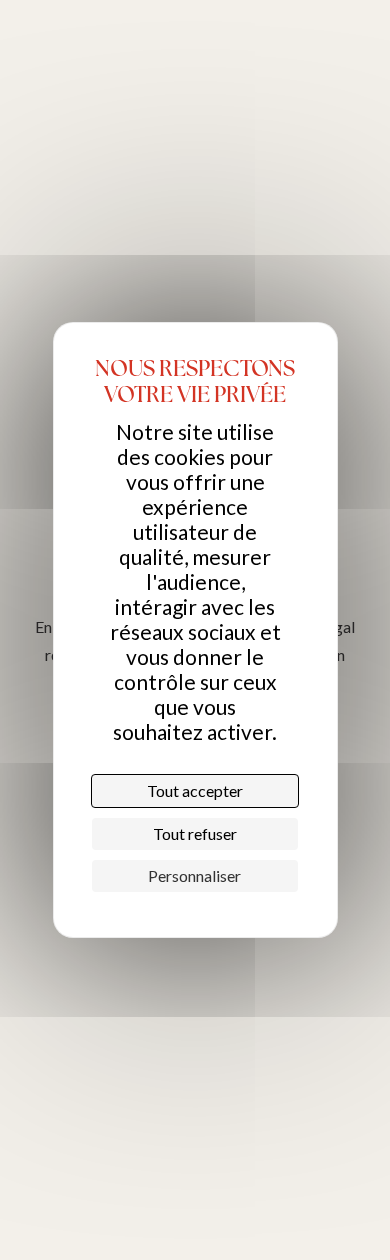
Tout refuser (195, 833)
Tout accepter (195, 790)
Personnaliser (194, 875)
